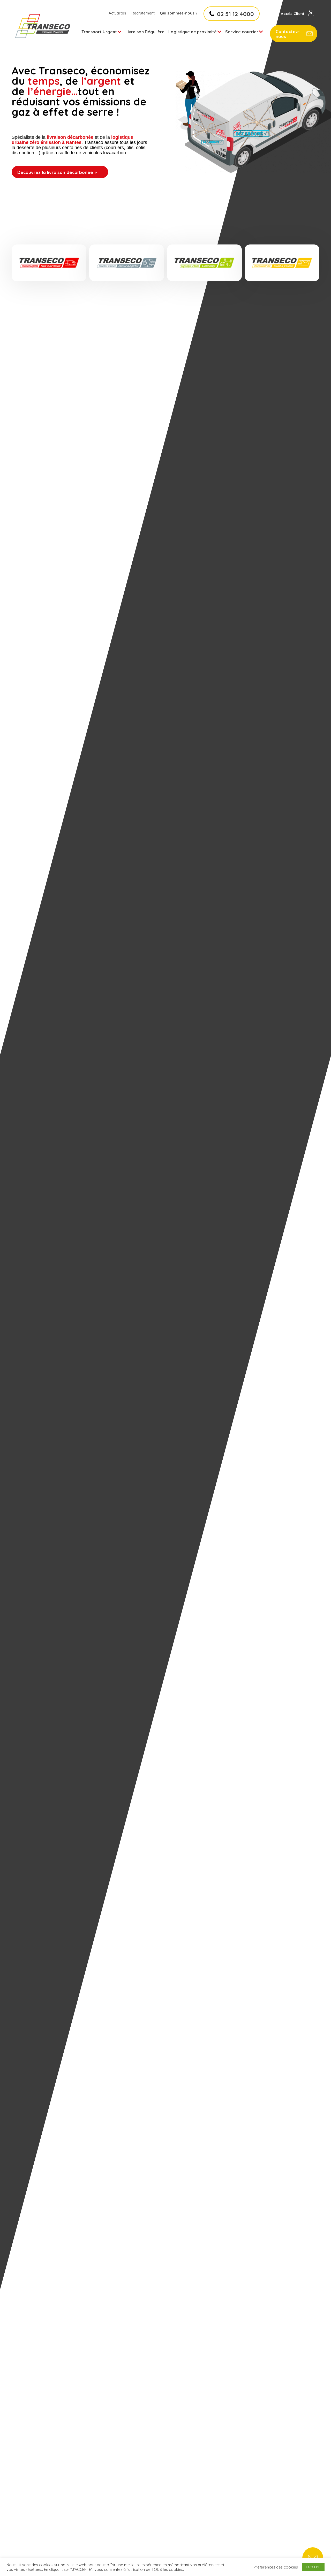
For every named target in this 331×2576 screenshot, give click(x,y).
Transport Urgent (99, 32)
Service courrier (242, 32)
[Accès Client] (311, 13)
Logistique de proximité (193, 32)
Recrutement (143, 13)
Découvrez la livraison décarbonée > (57, 172)
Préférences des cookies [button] (276, 2567)
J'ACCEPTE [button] (313, 2567)
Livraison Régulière (145, 32)
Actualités (117, 13)
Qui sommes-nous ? (179, 13)
